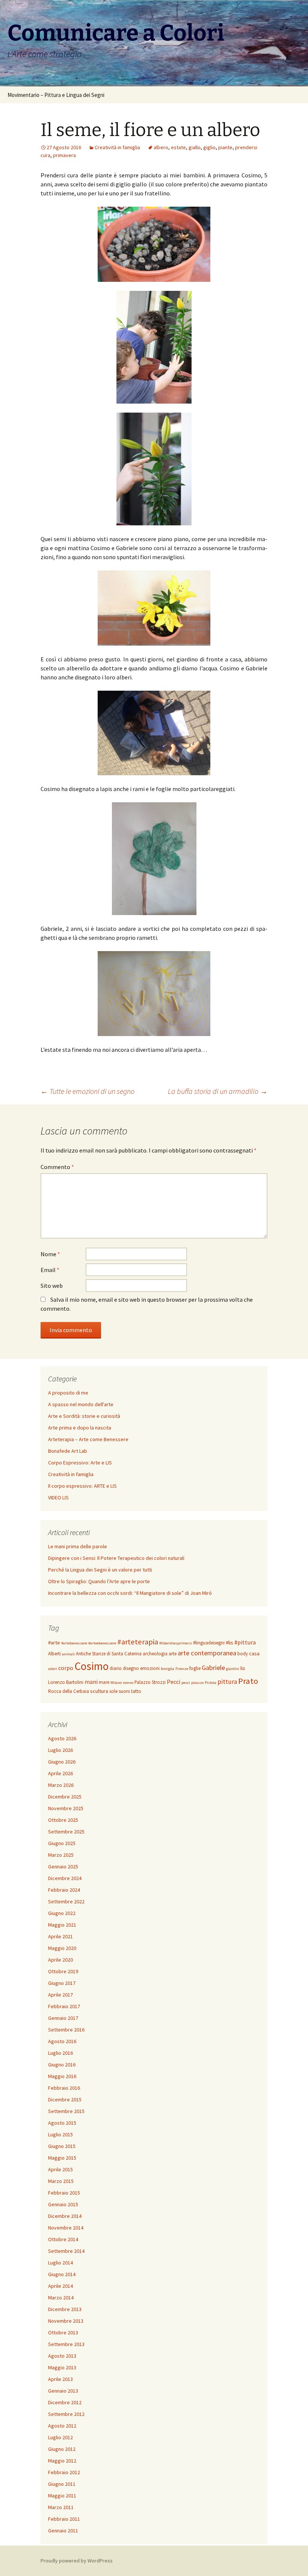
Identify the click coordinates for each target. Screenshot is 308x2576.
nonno (128, 1683)
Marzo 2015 (61, 2181)
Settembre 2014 (66, 2251)
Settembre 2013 (66, 2344)
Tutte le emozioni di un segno (88, 1091)
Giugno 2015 (62, 2146)
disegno (131, 1668)
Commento (57, 1167)
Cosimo (91, 1666)
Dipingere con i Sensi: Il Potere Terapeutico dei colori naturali (116, 1558)
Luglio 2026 (60, 1750)
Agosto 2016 (62, 2041)
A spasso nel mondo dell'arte (81, 1404)
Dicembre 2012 (65, 2402)
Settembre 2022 (66, 1901)
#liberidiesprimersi (176, 1643)
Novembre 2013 (66, 2321)
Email (50, 1270)
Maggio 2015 (62, 2158)
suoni (124, 1691)
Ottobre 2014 (63, 2239)
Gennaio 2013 (63, 2391)
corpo (66, 1668)
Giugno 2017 (62, 1983)
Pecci (174, 1682)
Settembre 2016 (66, 2030)
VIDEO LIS (58, 1497)
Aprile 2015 (60, 2169)
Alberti (54, 1654)
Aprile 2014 (60, 2286)
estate (178, 147)
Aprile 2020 (60, 1960)
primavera (64, 155)
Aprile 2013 (60, 2379)
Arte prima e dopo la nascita (80, 1428)
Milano (116, 1683)
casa (254, 1653)
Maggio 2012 (62, 2461)
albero (161, 147)
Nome (50, 1254)
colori (53, 1669)
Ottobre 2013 (63, 2332)
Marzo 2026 (61, 1785)
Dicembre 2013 (65, 2309)
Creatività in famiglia (117, 147)
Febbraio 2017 (64, 2006)
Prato (248, 1681)
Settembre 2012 (66, 2414)
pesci (186, 1683)
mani (91, 1682)
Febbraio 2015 (64, 2193)
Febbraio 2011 (64, 2519)
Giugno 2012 (62, 2449)
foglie (195, 1668)
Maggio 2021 (62, 1925)
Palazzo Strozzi (150, 1682)
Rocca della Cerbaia (69, 1691)
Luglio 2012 (60, 2437)
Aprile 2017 (60, 1995)
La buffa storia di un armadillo (218, 1091)
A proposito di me (68, 1393)
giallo (195, 147)
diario (116, 1668)
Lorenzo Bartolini (66, 1682)
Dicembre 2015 (65, 2100)
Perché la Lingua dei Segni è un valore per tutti (100, 1570)
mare (104, 1682)
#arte (54, 1643)
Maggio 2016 (62, 2076)
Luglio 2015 (60, 2134)
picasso (197, 1683)
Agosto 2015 (62, 2123)
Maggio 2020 (62, 1948)
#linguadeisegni (209, 1643)
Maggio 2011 (62, 2496)
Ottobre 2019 (63, 1971)
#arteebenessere (102, 1643)
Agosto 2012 (62, 2426)
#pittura (245, 1642)
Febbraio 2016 (64, 2088)
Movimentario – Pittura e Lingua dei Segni (56, 95)
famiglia (168, 1669)
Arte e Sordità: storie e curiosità (84, 1416)
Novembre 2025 (66, 1808)
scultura (99, 1691)
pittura (227, 1682)
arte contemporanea (207, 1653)
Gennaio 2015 (63, 2204)
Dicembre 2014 (65, 2216)
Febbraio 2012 (64, 2472)
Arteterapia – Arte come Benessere (88, 1439)
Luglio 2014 (60, 2263)
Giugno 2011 (62, 2484)
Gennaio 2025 (63, 1867)
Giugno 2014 (62, 2274)
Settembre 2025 (66, 1832)
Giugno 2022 (62, 1913)
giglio (209, 147)
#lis (229, 1643)
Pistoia (211, 1683)
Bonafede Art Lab (68, 1451)
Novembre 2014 (66, 2228)
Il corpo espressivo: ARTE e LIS (82, 1486)
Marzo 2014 (61, 2298)
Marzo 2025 (61, 1855)
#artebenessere (74, 1643)
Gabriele (213, 1668)
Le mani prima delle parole (78, 1546)
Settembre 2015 (66, 2111)
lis (243, 1668)
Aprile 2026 (60, 1773)
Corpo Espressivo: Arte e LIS (80, 1463)
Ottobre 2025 (63, 1820)
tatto (136, 1691)
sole (113, 1691)
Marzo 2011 (61, 2507)
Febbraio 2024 (64, 1890)
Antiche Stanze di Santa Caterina (109, 1654)
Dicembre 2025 (65, 1797)
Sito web (52, 1286)
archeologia (155, 1654)
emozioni (150, 1668)
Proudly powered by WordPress (77, 2561)
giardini (233, 1669)
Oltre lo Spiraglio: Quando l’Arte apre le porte (99, 1581)
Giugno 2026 (62, 1762)
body (243, 1654)
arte (173, 1654)
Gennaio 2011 (63, 2531)
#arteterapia (138, 1642)
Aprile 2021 (60, 1936)
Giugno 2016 (62, 2065)
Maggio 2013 (62, 2367)
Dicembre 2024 (65, 1878)
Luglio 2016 (60, 2053)
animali (68, 1654)
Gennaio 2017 (63, 2018)
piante (225, 147)
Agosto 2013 (62, 2356)
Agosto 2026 (62, 1738)
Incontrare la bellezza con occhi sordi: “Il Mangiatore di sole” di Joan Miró (130, 1593)
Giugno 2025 (62, 1843)
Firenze (182, 1669)
